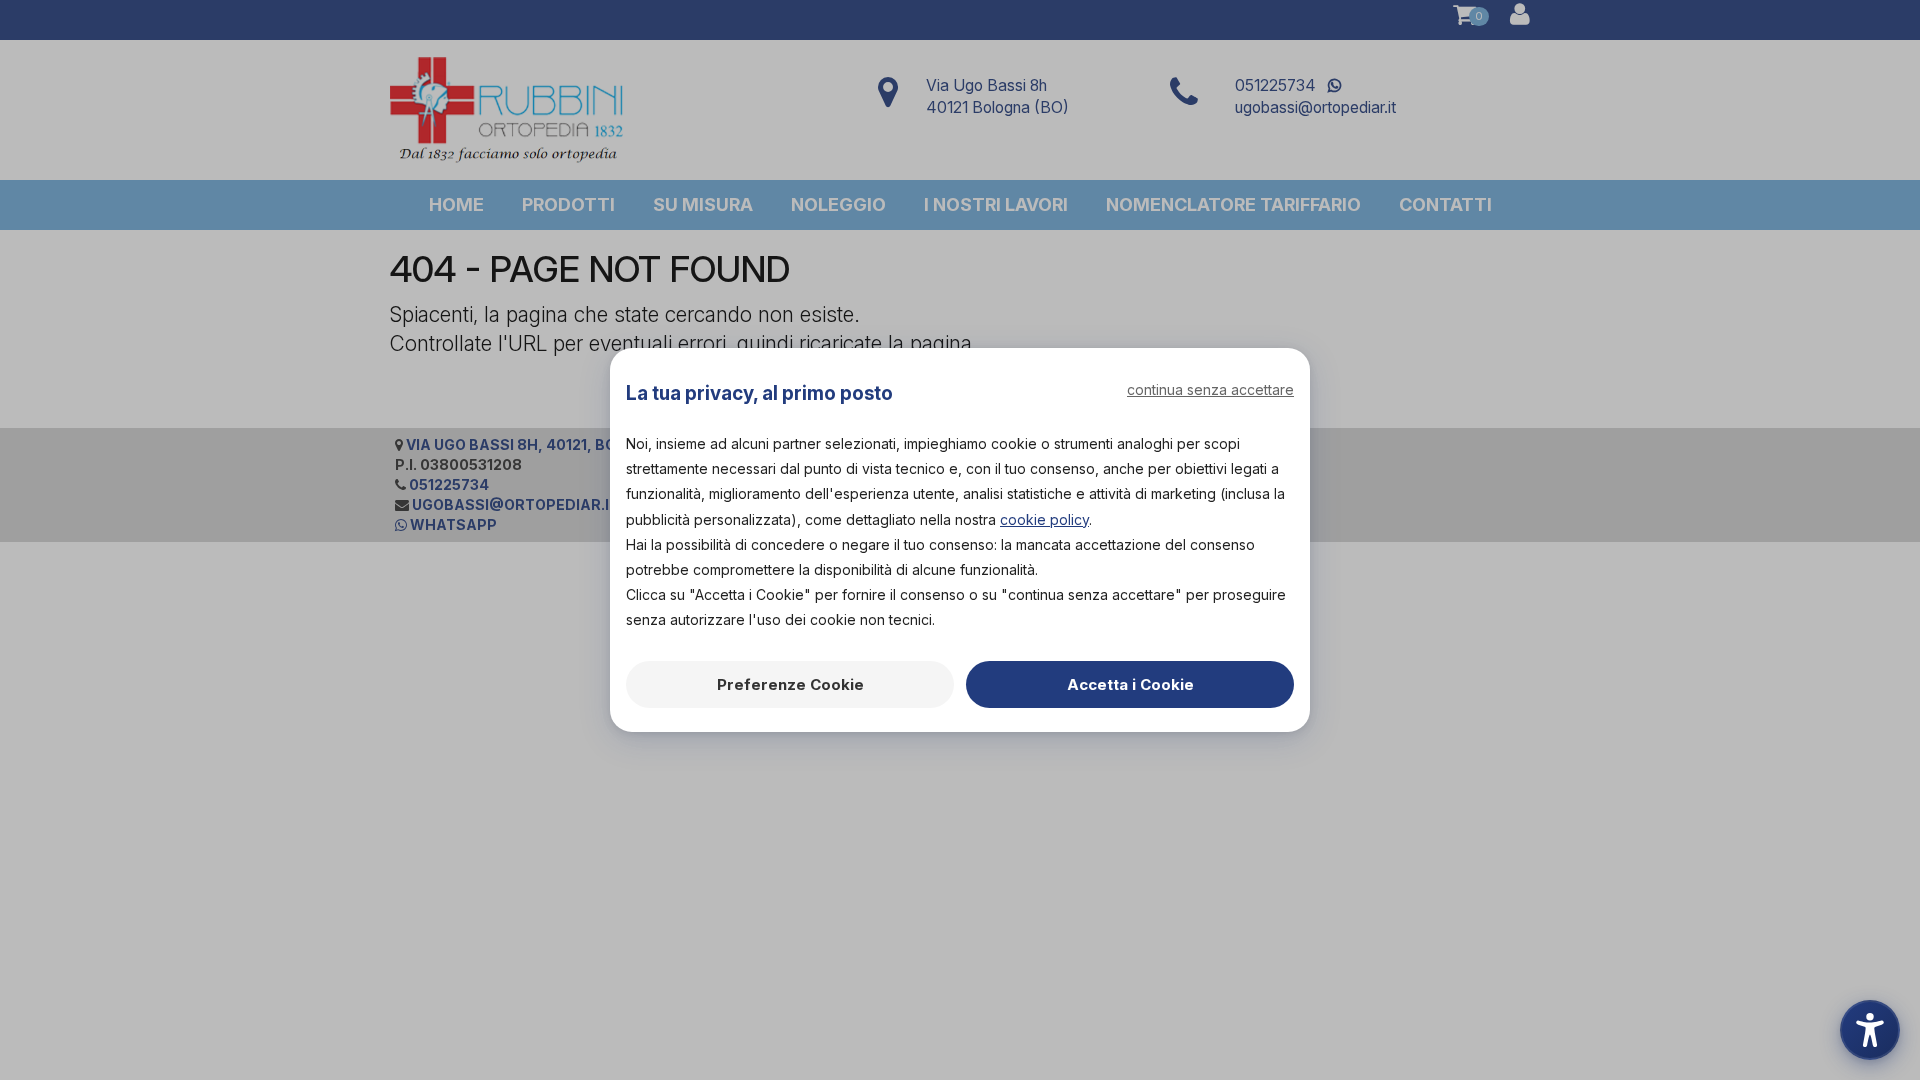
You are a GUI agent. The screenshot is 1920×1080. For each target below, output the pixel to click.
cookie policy (1044, 519)
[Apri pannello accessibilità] (1870, 1030)
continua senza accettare (1210, 389)
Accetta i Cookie (1130, 684)
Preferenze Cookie (790, 684)
